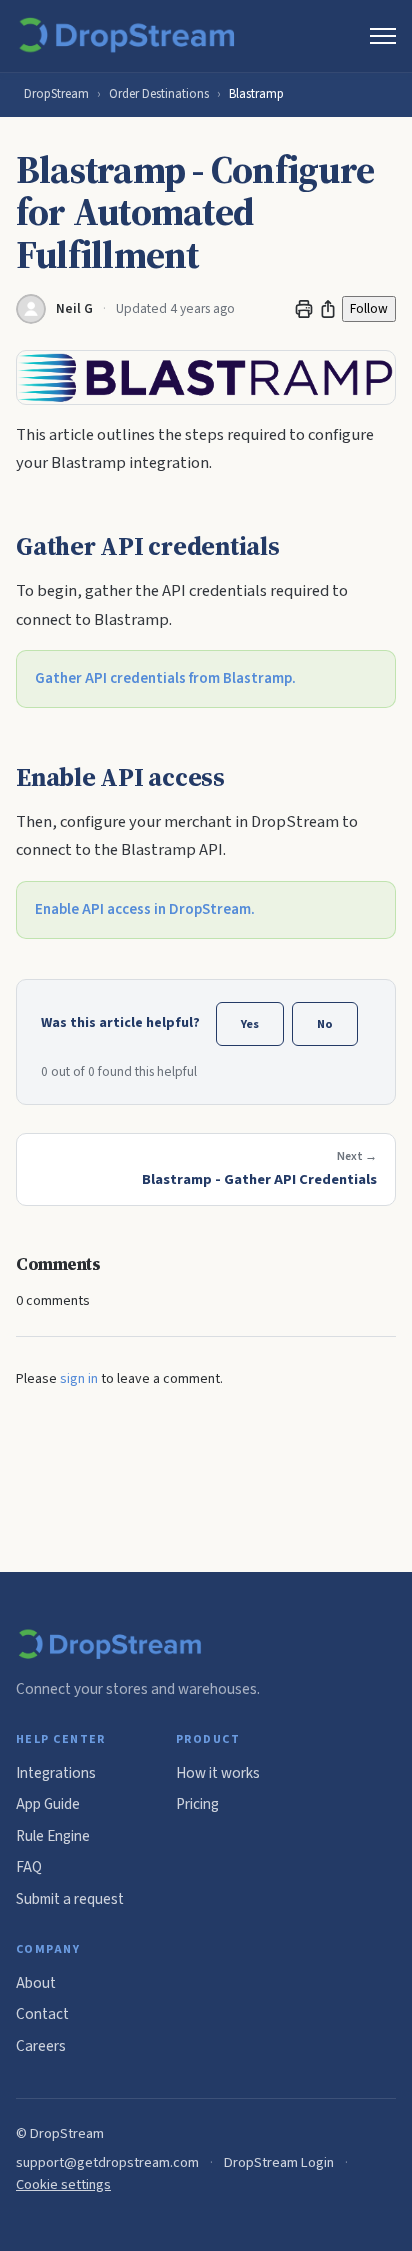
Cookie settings (63, 2184)
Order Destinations (159, 94)
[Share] (328, 309)
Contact (42, 2014)
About (36, 1983)
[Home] (130, 36)
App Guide (48, 1804)
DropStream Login (279, 2162)
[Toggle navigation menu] (383, 36)
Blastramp (256, 94)
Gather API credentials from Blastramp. (165, 678)
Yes (250, 1024)
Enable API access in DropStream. (145, 909)
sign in (79, 1379)
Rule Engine (53, 1836)
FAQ (29, 1867)
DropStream (56, 94)
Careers (41, 2046)
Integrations (56, 1773)
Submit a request (70, 1899)
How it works (218, 1773)
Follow (369, 308)
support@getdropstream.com (107, 2162)
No (325, 1024)
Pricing (197, 1804)
